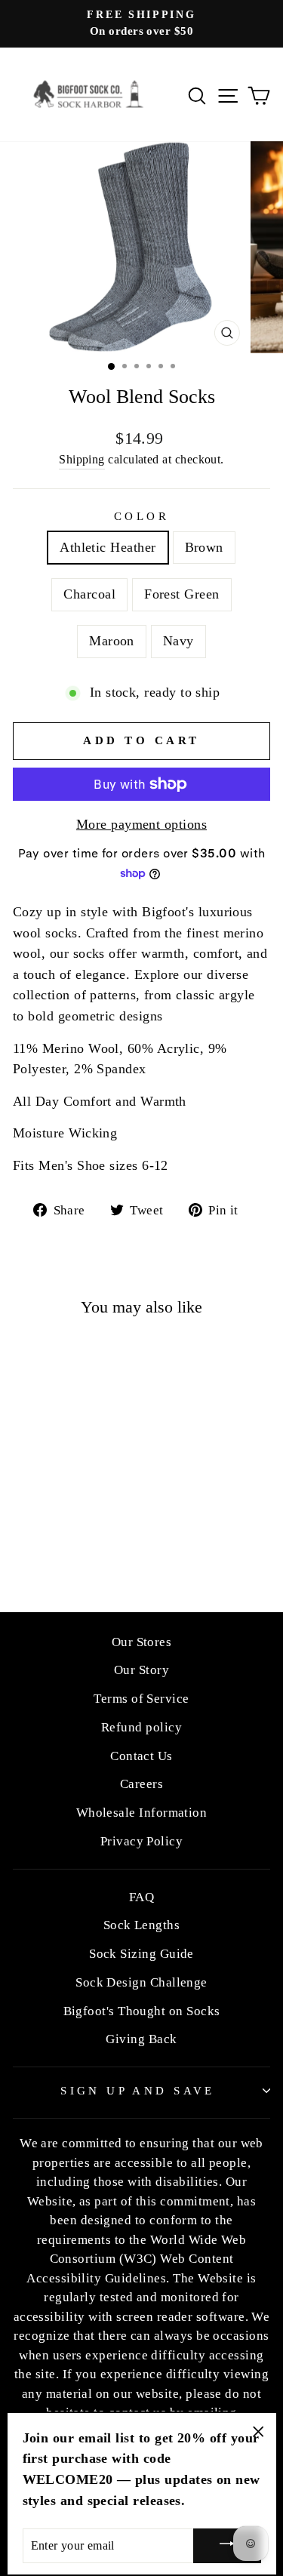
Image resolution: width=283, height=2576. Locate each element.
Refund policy (141, 1727)
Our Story (141, 1670)
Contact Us (141, 1756)
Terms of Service (141, 1699)
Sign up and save (138, 2091)
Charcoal (89, 594)
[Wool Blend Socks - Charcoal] (62, 1527)
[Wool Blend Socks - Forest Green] (79, 1527)
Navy (178, 641)
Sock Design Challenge (141, 1982)
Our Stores (142, 1642)
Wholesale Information (142, 1813)
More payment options (141, 824)
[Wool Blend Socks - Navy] (62, 1541)
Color (141, 516)
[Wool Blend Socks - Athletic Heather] (27, 1527)
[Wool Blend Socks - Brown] (44, 1527)
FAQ (141, 1897)
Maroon (112, 641)
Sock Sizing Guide (141, 1954)
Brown (204, 547)
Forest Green (182, 594)
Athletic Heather (108, 547)
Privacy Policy (141, 1841)
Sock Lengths (142, 1925)
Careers (141, 1784)
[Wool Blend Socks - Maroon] (96, 1527)
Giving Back (141, 2039)
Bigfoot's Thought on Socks (142, 2011)
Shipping (82, 459)
